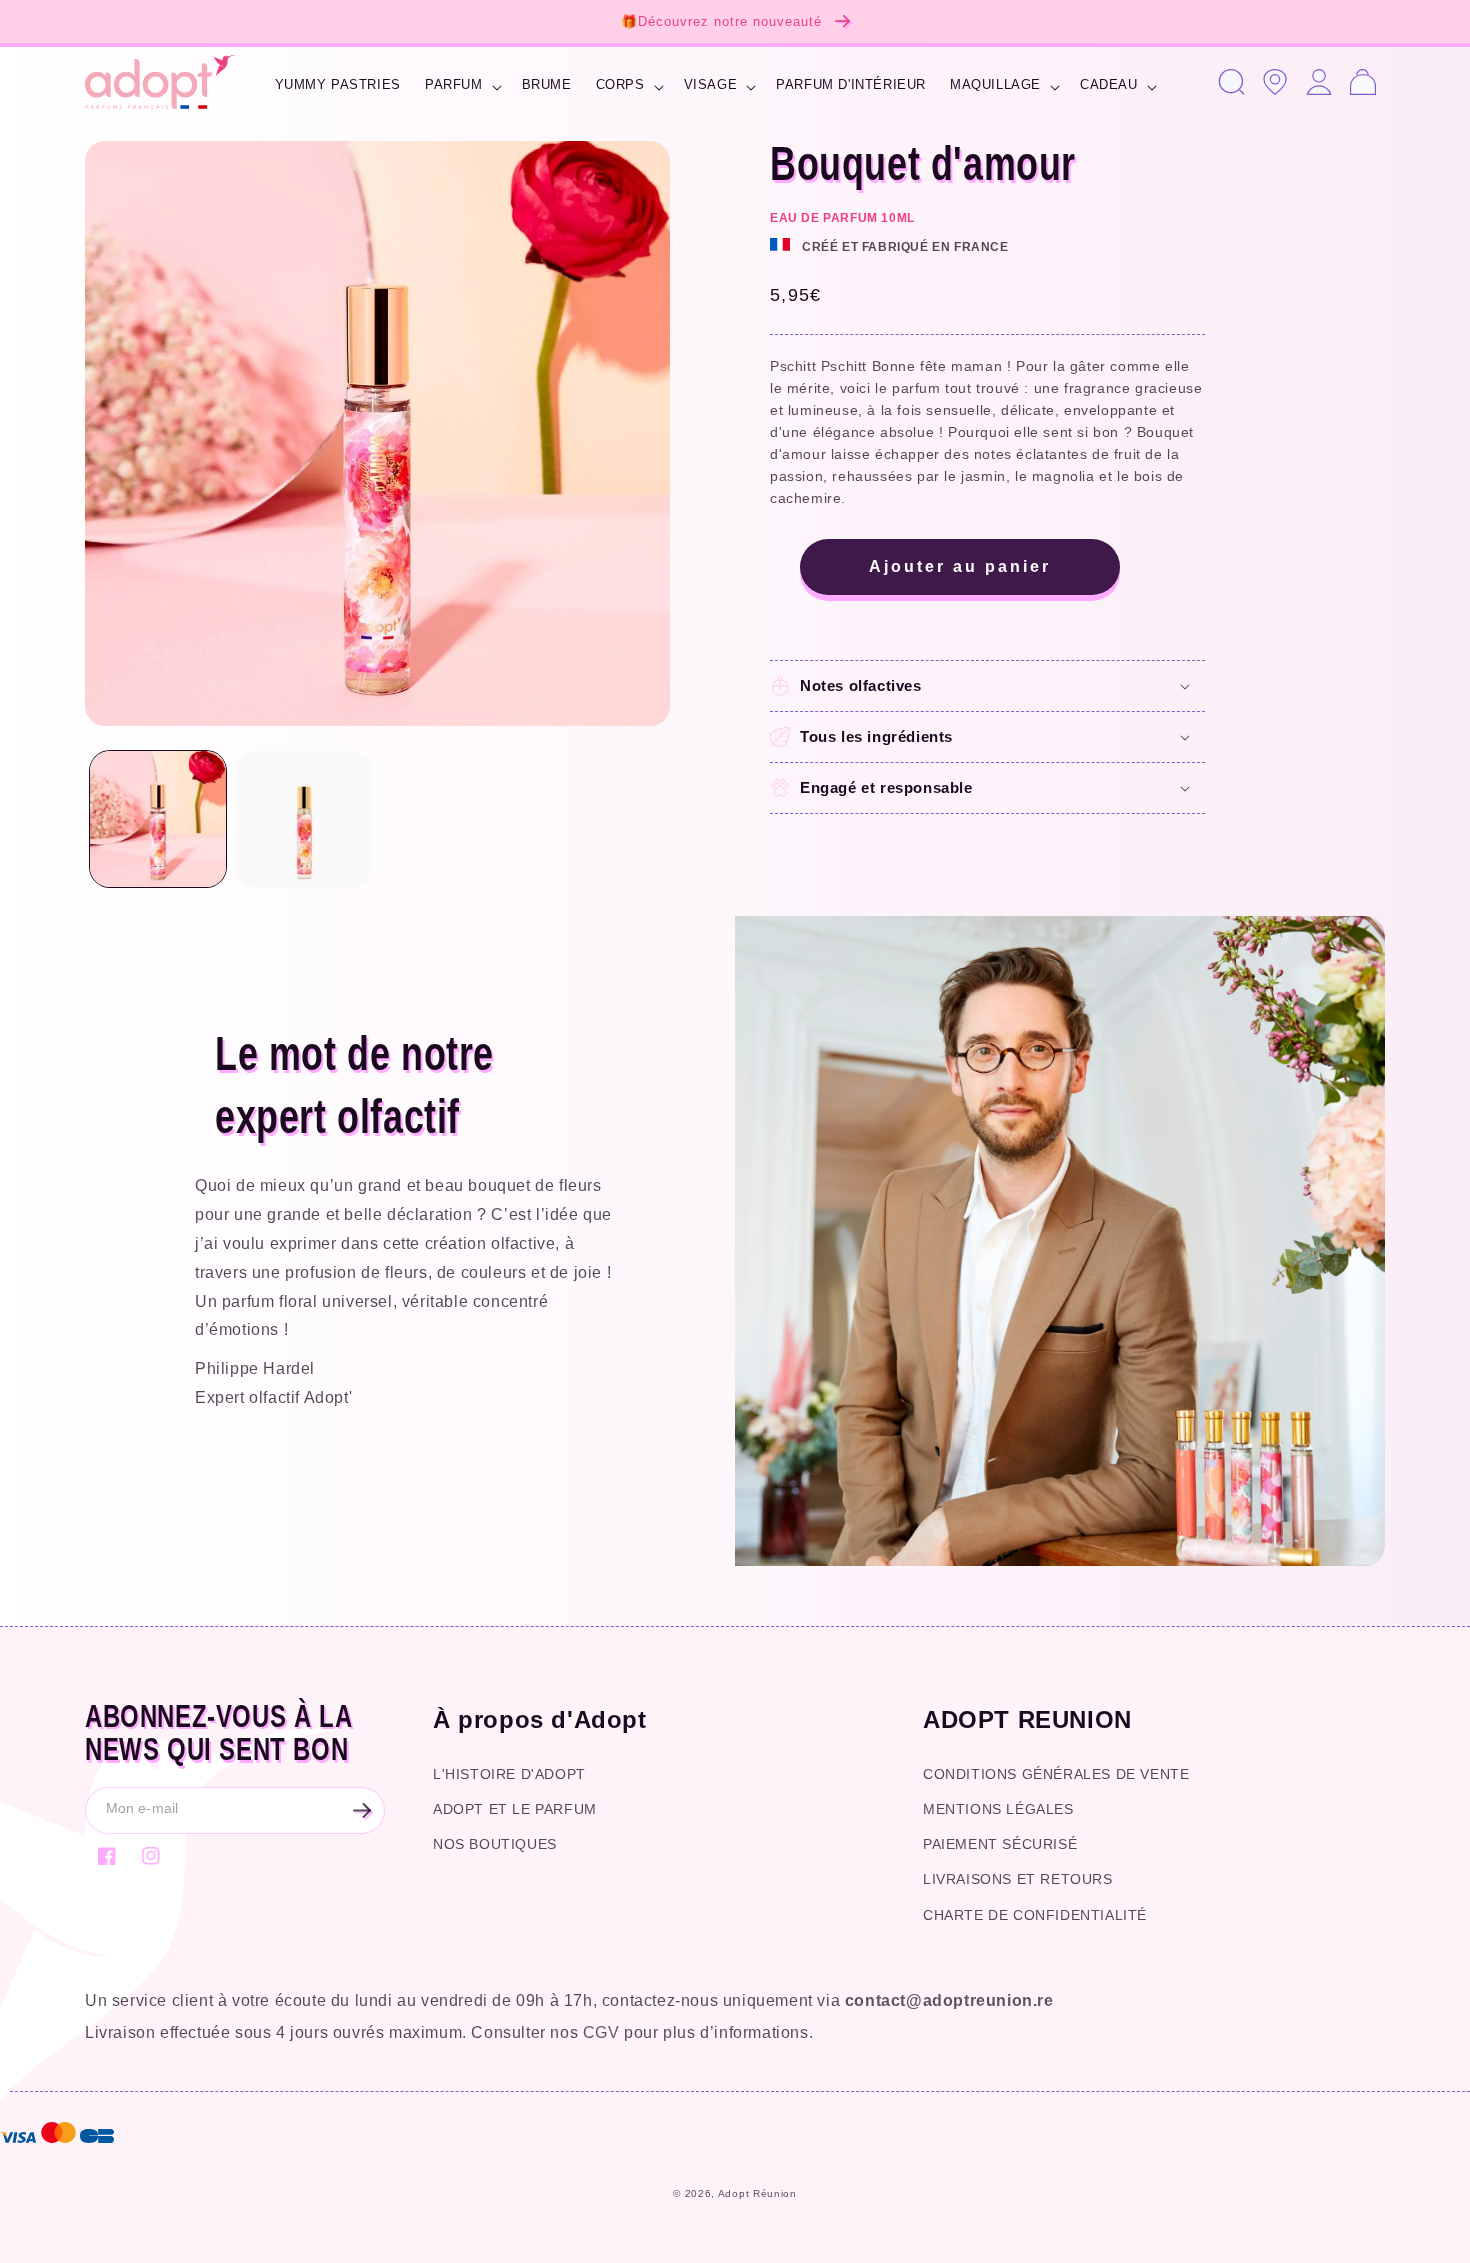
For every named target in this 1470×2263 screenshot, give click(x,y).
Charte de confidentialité (1035, 1915)
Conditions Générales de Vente (1056, 1774)
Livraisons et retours (1018, 1879)
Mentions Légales (998, 1809)
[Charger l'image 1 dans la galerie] (158, 819)
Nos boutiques (495, 1844)
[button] (461, 87)
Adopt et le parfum (515, 1809)
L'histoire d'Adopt (509, 1774)
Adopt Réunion (757, 2193)
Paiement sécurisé (1000, 1844)
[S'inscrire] (362, 1810)
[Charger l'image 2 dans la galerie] (304, 819)
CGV (601, 2032)
